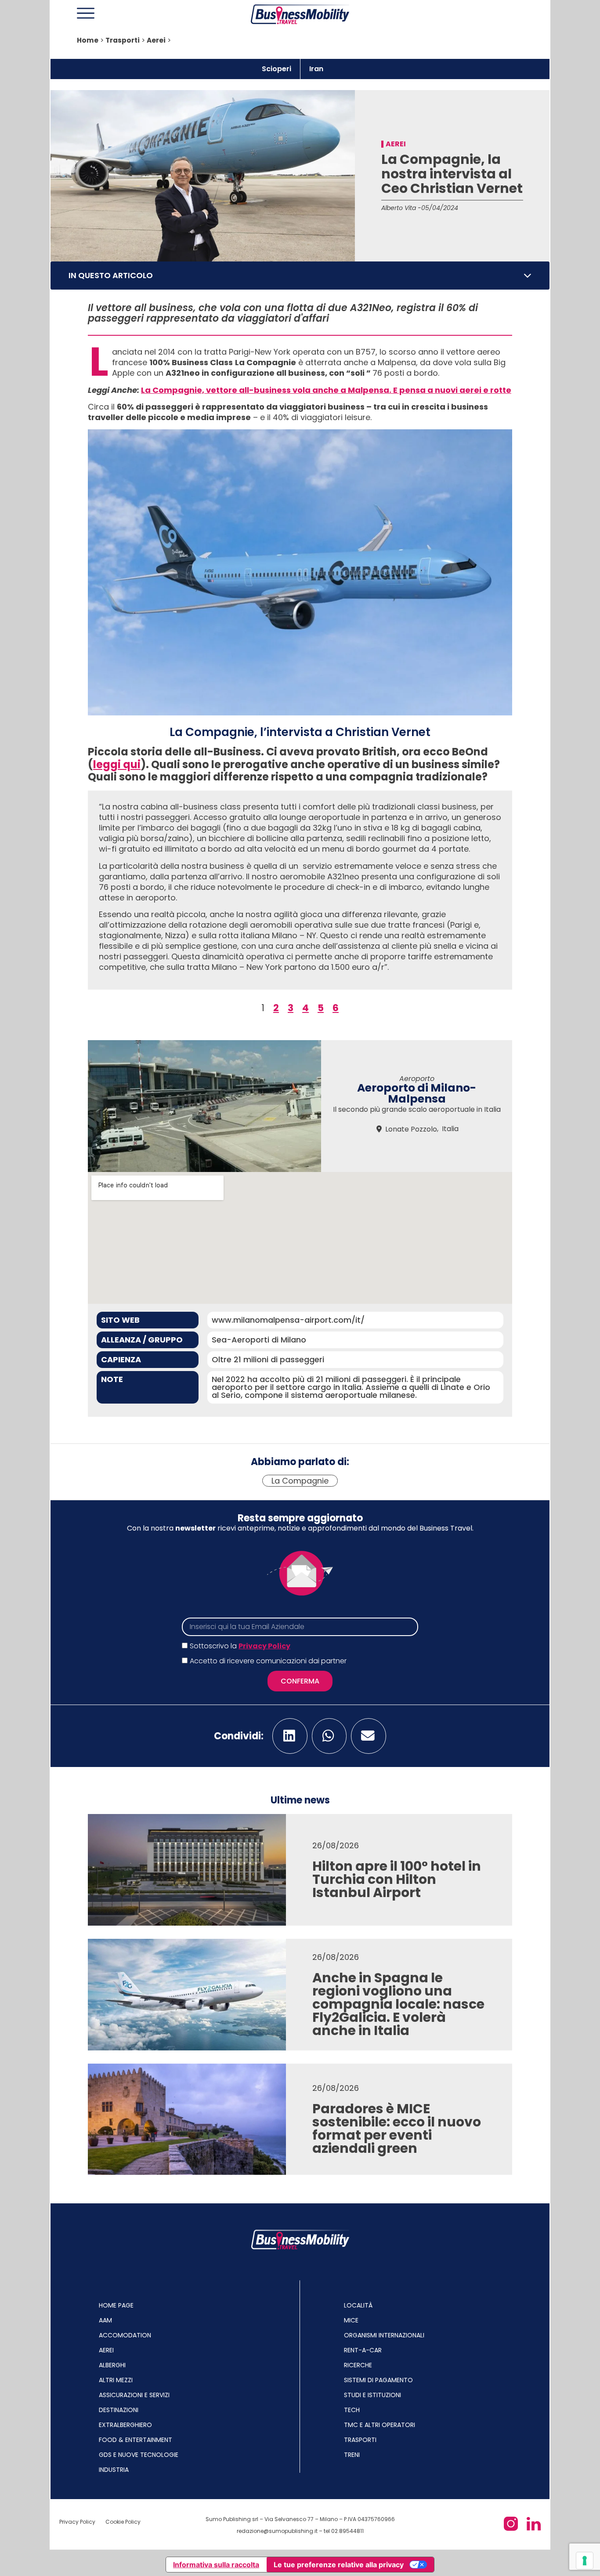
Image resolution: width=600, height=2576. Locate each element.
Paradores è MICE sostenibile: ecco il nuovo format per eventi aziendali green (397, 2128)
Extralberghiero (125, 2425)
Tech (352, 2410)
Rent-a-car (363, 2350)
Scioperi (277, 69)
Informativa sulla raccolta (216, 2565)
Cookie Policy (123, 2522)
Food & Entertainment (136, 2440)
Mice (351, 2320)
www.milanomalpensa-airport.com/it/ (288, 1320)
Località (358, 2305)
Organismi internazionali (384, 2335)
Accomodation (125, 2335)
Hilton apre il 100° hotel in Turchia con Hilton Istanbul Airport (397, 1879)
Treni (352, 2455)
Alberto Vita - (401, 208)
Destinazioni (119, 2410)
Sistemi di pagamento (378, 2380)
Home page (116, 2305)
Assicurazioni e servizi (134, 2395)
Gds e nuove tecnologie (139, 2455)
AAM (105, 2320)
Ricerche (358, 2365)
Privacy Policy (264, 1646)
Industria (114, 2470)
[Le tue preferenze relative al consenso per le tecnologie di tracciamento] (585, 2561)
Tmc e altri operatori (380, 2425)
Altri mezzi (116, 2380)
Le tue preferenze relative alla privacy (339, 2565)
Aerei (156, 40)
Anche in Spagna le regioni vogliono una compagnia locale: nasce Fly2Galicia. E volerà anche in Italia (398, 2004)
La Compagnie (300, 1481)
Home (88, 40)
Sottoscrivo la (240, 1646)
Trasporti (123, 40)
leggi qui (117, 764)
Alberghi (112, 2365)
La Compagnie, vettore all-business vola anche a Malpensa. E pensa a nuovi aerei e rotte (326, 390)
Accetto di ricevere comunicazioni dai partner (268, 1661)
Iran (316, 69)
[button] (528, 276)
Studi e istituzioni (372, 2395)
